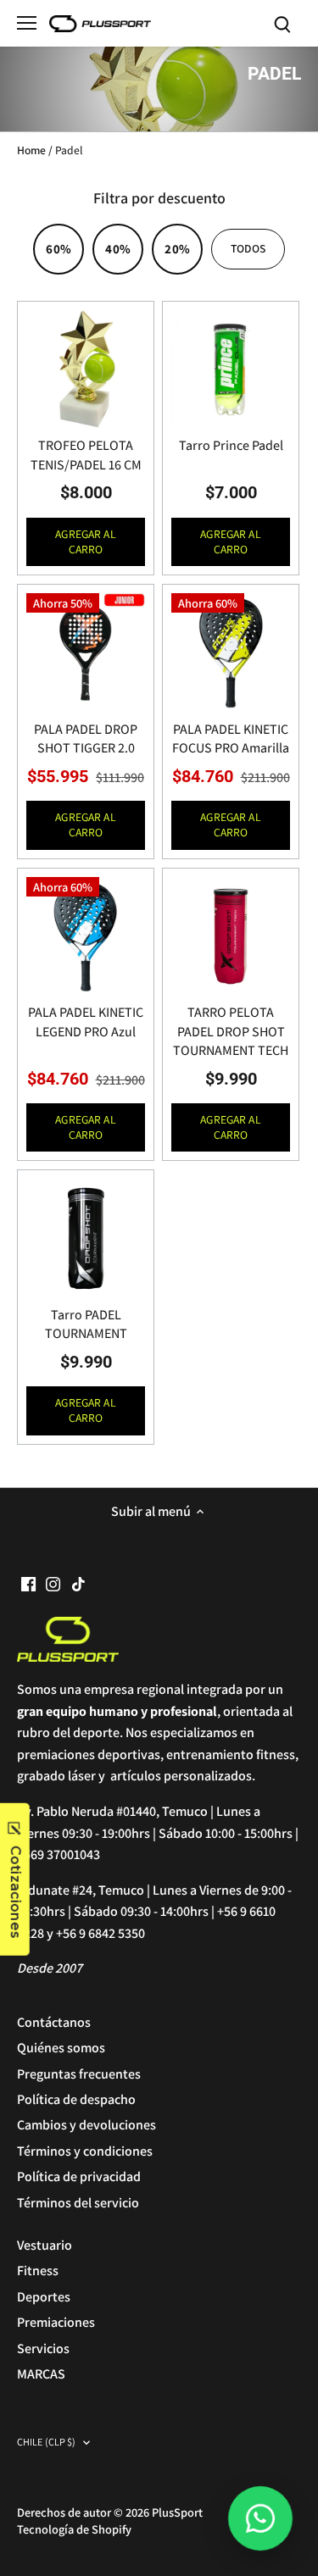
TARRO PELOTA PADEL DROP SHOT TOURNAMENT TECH (231, 1031)
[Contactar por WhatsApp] (260, 2518)
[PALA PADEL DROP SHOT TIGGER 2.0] (86, 652)
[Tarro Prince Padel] (231, 369)
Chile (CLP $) (47, 2443)
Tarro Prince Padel (231, 445)
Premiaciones (56, 2322)
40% (117, 249)
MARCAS (41, 2374)
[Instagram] (53, 1584)
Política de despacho (76, 2099)
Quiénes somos (61, 2048)
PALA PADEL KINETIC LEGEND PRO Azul (86, 1022)
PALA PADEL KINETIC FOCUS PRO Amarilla (231, 738)
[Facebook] (28, 1584)
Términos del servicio (78, 2203)
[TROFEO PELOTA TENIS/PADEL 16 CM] (86, 369)
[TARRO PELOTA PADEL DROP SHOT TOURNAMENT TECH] (231, 936)
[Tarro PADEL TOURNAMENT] (86, 1238)
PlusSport (177, 2512)
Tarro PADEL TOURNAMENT (86, 1324)
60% (58, 249)
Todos (248, 248)
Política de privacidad (79, 2176)
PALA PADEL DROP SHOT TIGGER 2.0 (86, 738)
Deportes (44, 2297)
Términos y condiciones (85, 2151)
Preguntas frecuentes (79, 2074)
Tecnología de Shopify (74, 2529)
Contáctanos (54, 2022)
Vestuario (45, 2245)
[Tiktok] (78, 1584)
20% (177, 249)
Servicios (43, 2348)
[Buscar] (282, 23)
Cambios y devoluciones (86, 2125)
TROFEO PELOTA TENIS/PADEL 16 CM (86, 455)
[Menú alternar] (27, 23)
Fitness (38, 2271)
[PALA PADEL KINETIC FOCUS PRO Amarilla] (231, 652)
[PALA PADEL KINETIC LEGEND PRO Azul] (86, 936)
